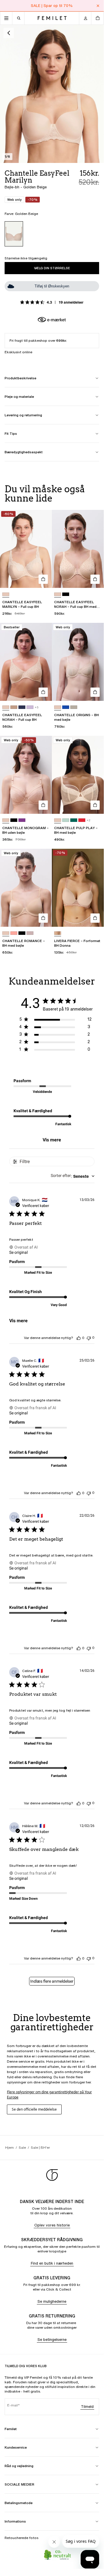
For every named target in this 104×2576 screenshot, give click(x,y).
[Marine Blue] (22, 707)
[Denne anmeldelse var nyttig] (79, 1338)
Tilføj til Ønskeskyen (52, 286)
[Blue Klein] (66, 707)
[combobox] (73, 1176)
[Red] (82, 820)
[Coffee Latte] (14, 707)
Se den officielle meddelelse (34, 2109)
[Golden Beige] (14, 234)
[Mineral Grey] (74, 707)
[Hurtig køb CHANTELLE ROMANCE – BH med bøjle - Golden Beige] (43, 918)
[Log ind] (85, 18)
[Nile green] (66, 820)
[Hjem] (52, 18)
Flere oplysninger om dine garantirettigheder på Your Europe (49, 2095)
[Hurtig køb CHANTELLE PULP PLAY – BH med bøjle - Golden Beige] (95, 805)
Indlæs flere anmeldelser (52, 1981)
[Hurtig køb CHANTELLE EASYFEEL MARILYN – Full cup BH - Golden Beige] (43, 579)
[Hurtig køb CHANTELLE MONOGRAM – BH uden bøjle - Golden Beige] (43, 805)
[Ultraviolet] (22, 820)
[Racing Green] (74, 820)
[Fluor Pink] (14, 933)
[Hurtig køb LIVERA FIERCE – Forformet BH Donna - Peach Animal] (95, 918)
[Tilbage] (9, 33)
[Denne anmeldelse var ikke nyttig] (89, 1338)
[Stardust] (30, 933)
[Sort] (66, 594)
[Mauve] (30, 707)
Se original (18, 1252)
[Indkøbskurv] (97, 18)
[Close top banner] (98, 6)
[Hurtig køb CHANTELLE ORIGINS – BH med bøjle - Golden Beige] (95, 692)
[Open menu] (6, 18)
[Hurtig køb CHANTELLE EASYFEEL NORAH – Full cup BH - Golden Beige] (43, 692)
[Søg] (18, 18)
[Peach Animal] (58, 933)
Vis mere (52, 1140)
